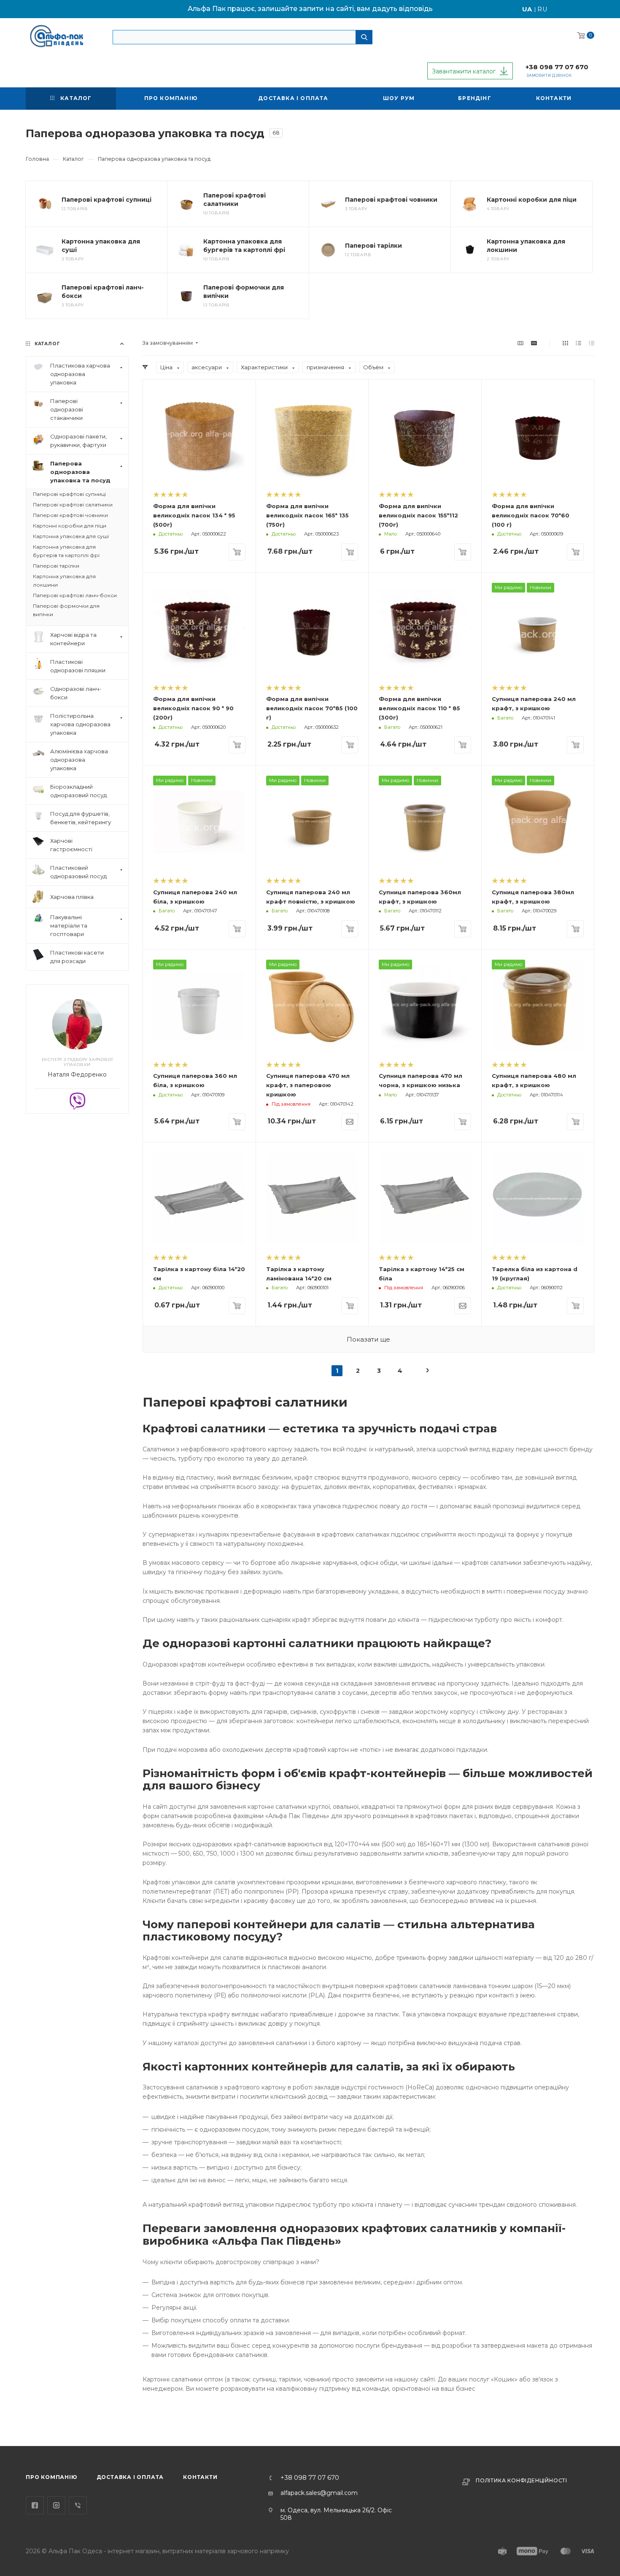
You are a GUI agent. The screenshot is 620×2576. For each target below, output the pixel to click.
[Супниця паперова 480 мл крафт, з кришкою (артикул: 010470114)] (538, 1006)
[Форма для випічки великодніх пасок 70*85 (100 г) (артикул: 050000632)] (312, 629)
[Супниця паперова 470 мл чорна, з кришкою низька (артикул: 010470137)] (425, 1006)
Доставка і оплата (130, 2477)
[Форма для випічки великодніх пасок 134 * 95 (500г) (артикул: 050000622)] (199, 436)
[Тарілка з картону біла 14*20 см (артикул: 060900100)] (199, 1199)
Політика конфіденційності (522, 2480)
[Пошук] (364, 37)
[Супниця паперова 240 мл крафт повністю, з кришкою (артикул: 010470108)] (312, 822)
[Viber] (77, 1100)
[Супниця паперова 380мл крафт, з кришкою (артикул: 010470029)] (538, 822)
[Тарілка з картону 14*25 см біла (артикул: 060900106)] (425, 1199)
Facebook (35, 2505)
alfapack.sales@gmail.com (319, 2493)
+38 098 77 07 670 (557, 67)
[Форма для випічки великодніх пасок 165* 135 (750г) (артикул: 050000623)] (312, 436)
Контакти (200, 2477)
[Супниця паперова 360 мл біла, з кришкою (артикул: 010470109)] (199, 1006)
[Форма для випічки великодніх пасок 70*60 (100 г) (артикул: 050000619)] (538, 436)
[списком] (578, 343)
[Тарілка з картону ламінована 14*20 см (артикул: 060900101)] (312, 1199)
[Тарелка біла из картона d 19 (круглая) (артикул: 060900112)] (538, 1199)
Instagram (56, 2505)
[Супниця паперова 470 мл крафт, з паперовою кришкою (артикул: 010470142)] (312, 1006)
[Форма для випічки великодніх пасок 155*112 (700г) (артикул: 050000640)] (425, 436)
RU (543, 9)
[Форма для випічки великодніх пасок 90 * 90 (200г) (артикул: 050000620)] (199, 629)
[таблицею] (592, 343)
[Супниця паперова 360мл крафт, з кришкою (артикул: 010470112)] (425, 822)
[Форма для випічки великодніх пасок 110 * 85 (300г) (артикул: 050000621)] (425, 629)
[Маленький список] (520, 343)
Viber (78, 2505)
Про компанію (51, 2477)
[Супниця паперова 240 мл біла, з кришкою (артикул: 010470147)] (199, 822)
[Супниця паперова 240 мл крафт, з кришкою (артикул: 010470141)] (538, 629)
